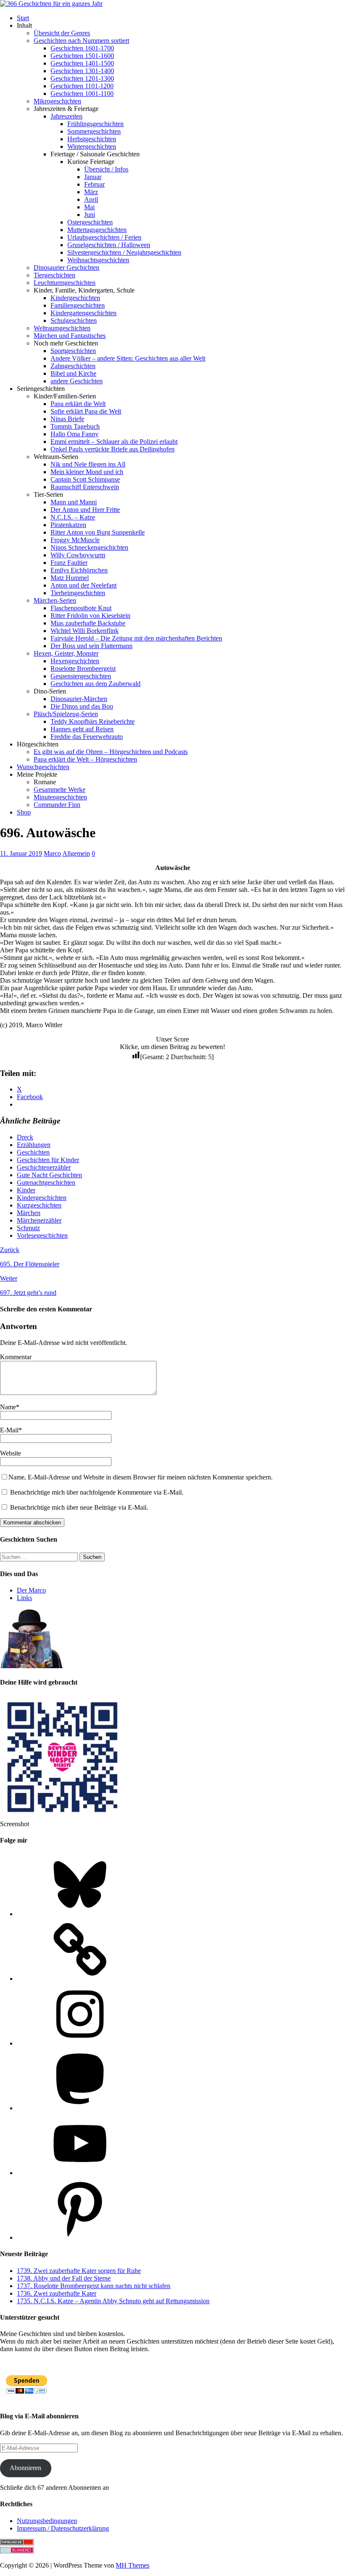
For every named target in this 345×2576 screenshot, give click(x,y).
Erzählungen (34, 1145)
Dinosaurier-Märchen (79, 699)
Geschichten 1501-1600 (82, 56)
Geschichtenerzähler (44, 1167)
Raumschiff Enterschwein (85, 487)
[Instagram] (80, 2043)
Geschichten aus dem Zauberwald (96, 684)
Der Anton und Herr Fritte (85, 510)
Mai (89, 207)
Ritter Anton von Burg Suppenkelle (98, 532)
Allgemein (76, 853)
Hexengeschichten (75, 661)
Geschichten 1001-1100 (82, 94)
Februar (94, 184)
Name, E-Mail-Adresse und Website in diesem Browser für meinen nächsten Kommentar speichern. (141, 1477)
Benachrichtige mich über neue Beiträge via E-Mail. (79, 1507)
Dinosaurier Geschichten (66, 268)
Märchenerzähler (39, 1220)
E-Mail (9, 1430)
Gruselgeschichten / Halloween (109, 245)
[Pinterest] (80, 2237)
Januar (93, 177)
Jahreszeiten (66, 116)
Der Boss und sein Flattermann (92, 646)
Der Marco (31, 1590)
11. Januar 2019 (21, 853)
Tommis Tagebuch (75, 426)
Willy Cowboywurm (78, 555)
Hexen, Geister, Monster (66, 653)
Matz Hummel (70, 578)
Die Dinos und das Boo (82, 706)
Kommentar (16, 1357)
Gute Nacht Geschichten (49, 1175)
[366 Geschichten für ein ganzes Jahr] (51, 4)
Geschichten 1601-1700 (82, 48)
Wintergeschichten (92, 146)
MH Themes (133, 2565)
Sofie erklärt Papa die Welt (86, 411)
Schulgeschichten (74, 320)
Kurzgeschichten (39, 1205)
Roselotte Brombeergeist (83, 668)
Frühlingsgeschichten (96, 124)
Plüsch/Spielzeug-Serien (66, 714)
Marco (52, 853)
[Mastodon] (80, 2108)
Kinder (26, 1190)
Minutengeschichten (60, 797)
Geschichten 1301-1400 (82, 71)
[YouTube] (80, 2173)
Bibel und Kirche (73, 373)
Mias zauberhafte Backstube (88, 623)
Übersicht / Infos (106, 169)
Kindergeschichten (75, 298)
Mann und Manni (74, 502)
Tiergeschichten (54, 275)
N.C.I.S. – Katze (73, 517)
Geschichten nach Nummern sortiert (81, 41)
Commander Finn (57, 805)
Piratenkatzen (68, 525)
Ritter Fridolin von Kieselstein (90, 616)
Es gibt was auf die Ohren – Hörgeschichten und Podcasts (111, 752)
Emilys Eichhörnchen (79, 570)
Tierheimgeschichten (78, 593)
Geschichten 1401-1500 (82, 63)
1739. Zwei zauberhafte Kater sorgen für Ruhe (79, 2271)
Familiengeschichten (78, 305)
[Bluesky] (80, 1914)
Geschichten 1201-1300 (82, 78)
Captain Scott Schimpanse (85, 479)
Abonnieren (25, 2468)
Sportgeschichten (73, 351)
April (91, 199)
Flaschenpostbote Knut (81, 608)
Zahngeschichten (73, 366)
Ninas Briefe (67, 419)
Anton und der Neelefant (84, 585)
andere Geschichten (77, 381)
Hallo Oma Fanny (74, 434)
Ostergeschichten (90, 222)
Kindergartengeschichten (84, 313)
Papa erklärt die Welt (78, 404)
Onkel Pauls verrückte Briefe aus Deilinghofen (113, 449)
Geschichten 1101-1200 (82, 86)
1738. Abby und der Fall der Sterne (64, 2278)
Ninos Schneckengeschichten (89, 547)
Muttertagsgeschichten (97, 230)
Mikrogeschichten (57, 101)
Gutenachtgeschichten (46, 1183)
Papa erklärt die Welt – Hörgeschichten (85, 759)
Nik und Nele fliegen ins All (88, 464)
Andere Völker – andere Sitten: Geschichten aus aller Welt (128, 358)
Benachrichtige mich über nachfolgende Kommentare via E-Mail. (97, 1492)
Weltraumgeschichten (62, 328)
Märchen (29, 1213)
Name (8, 1407)
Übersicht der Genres (62, 33)
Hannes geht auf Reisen (82, 729)
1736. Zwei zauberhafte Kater (57, 2293)
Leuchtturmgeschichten (65, 283)
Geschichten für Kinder (48, 1160)
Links (24, 1598)
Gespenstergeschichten (81, 676)
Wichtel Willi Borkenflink (85, 631)
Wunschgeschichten (43, 767)
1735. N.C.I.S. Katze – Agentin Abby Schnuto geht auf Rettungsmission (113, 2301)
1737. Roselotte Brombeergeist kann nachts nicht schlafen (94, 2286)
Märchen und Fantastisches (70, 336)
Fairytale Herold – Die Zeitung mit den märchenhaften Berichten (136, 638)
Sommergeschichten (94, 131)
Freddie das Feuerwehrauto (87, 737)
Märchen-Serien (55, 600)
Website (11, 1453)
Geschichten (33, 1152)
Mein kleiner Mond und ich (87, 472)
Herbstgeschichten (92, 139)
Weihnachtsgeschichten (98, 260)
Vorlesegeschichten (42, 1235)
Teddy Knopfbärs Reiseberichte (93, 721)
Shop (24, 812)
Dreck (25, 1137)
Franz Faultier (69, 563)
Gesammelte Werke (60, 790)
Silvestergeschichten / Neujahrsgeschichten (124, 252)
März (91, 192)
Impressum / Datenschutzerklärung (63, 2528)
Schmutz (28, 1228)
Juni (90, 215)
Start (23, 18)
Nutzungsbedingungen (47, 2521)
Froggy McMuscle (75, 540)
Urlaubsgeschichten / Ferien (104, 237)
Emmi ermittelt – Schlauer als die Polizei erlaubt (114, 442)
